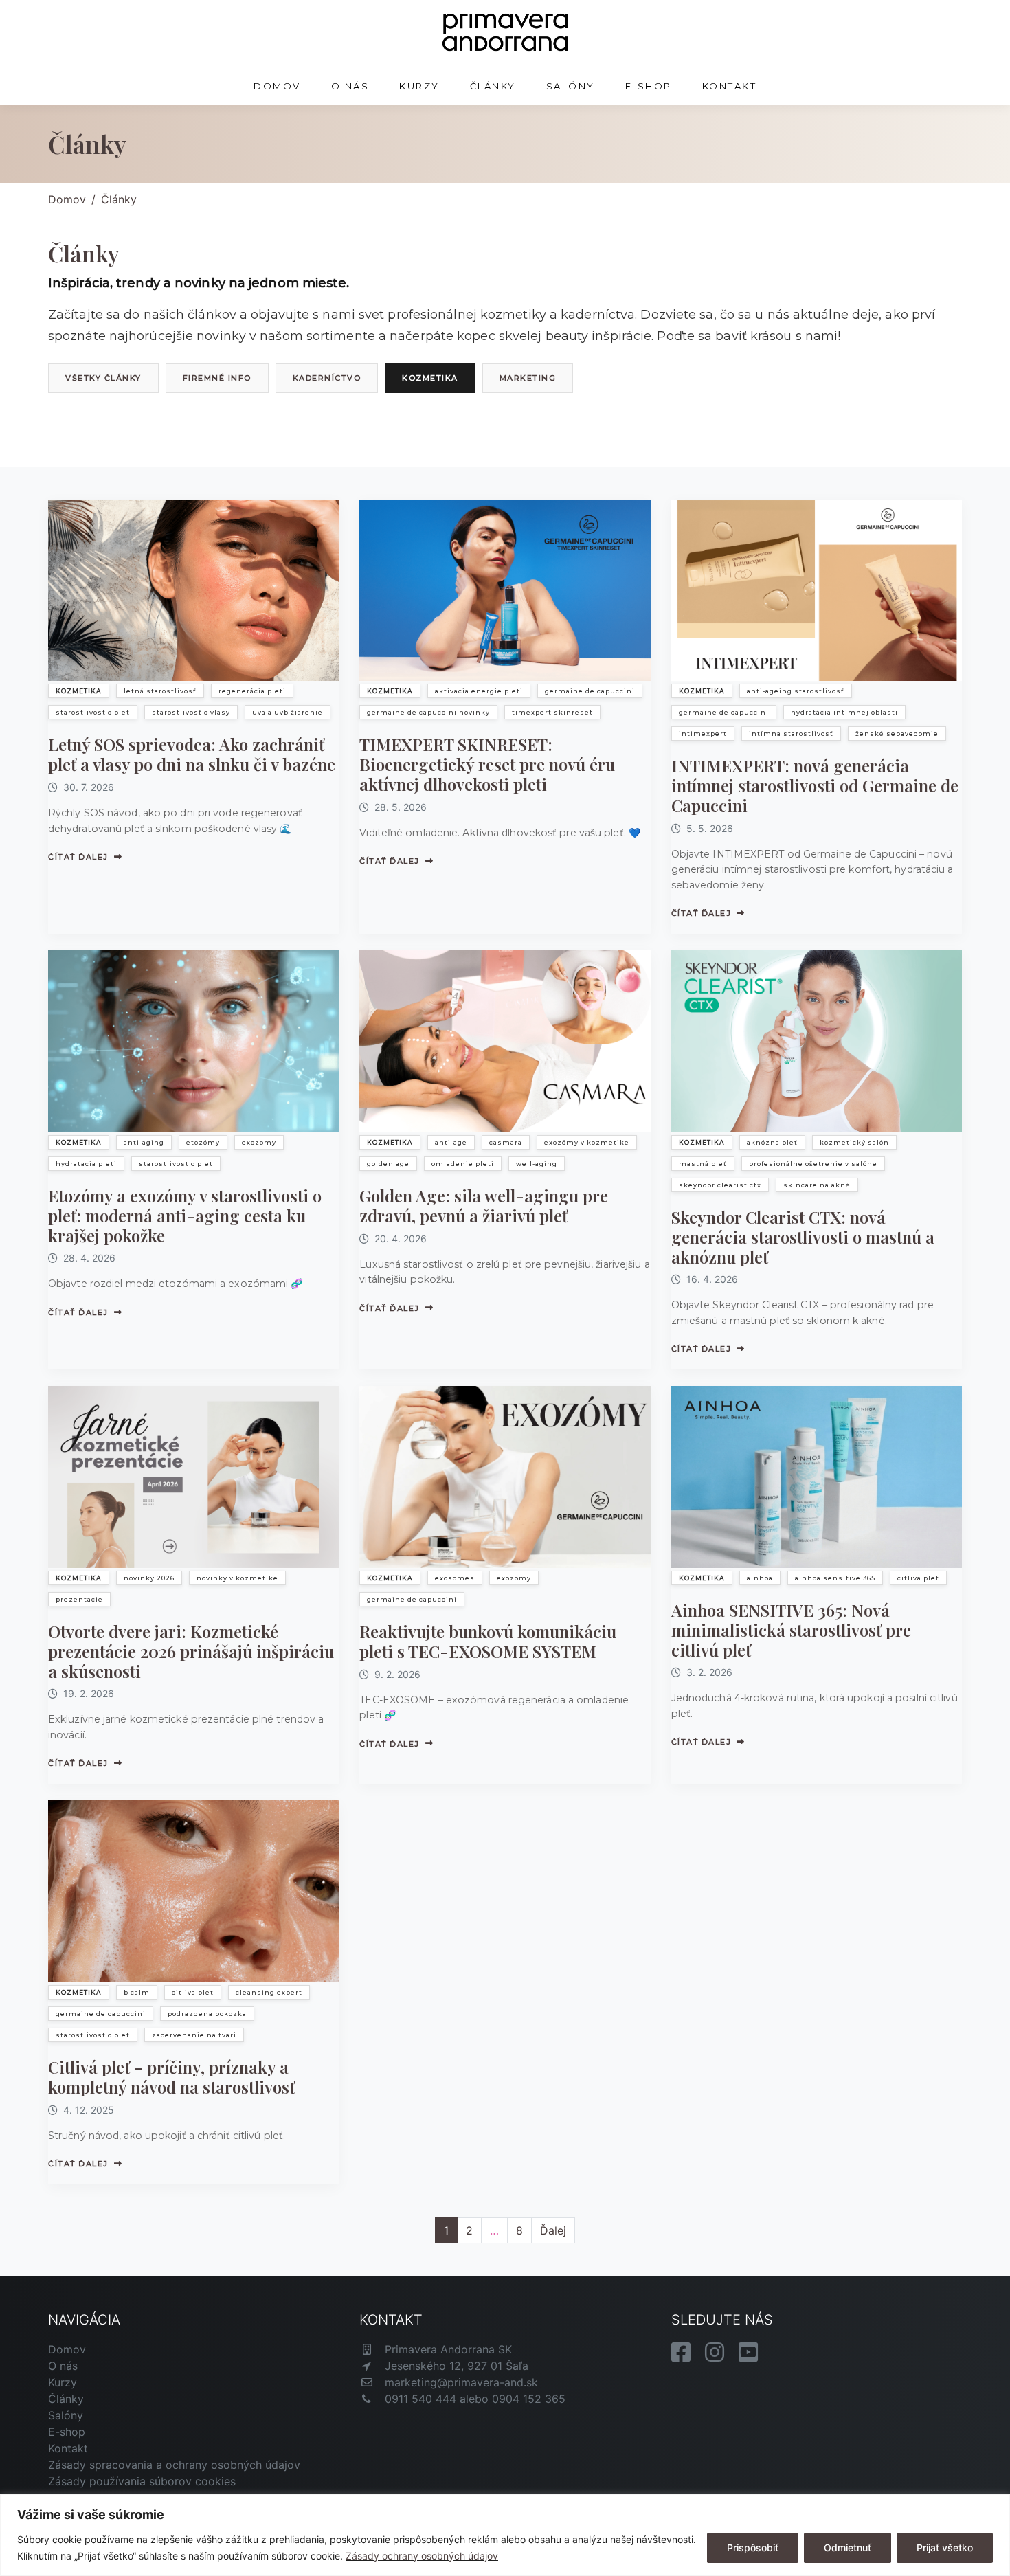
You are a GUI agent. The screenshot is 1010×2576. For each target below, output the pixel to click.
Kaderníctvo (327, 378)
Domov (277, 86)
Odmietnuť (848, 2547)
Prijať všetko (945, 2547)
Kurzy (419, 86)
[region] (505, 2535)
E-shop (649, 86)
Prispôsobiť (753, 2547)
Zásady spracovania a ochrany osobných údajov (174, 2465)
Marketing (528, 378)
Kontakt (730, 86)
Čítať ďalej (78, 857)
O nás (350, 86)
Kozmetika (430, 378)
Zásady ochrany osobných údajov (422, 2556)
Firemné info (217, 378)
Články (493, 86)
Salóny (571, 86)
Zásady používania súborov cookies (142, 2481)
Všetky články (103, 378)
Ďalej (553, 2230)
